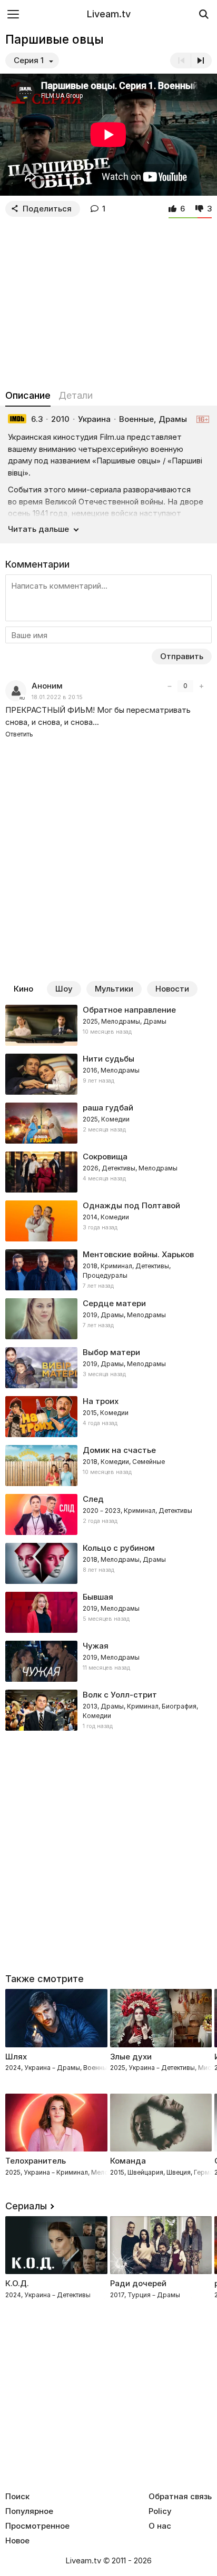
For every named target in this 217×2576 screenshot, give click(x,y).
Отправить (182, 656)
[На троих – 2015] (108, 1417)
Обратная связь (180, 2497)
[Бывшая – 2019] (108, 1612)
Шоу (64, 989)
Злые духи (131, 2057)
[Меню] (13, 14)
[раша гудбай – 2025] (108, 1123)
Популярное (29, 2511)
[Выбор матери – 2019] (108, 1368)
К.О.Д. (17, 2283)
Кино (23, 989)
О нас (160, 2526)
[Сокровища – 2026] (108, 1172)
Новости (172, 989)
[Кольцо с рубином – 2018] (108, 1563)
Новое (17, 2541)
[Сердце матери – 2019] (108, 1319)
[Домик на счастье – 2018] (108, 1466)
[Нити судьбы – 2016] (108, 1074)
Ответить (19, 734)
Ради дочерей (138, 2283)
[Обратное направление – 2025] (108, 1025)
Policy (160, 2511)
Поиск (17, 2497)
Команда (128, 2161)
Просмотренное (37, 2526)
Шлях (16, 2057)
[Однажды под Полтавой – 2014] (108, 1221)
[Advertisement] (108, 301)
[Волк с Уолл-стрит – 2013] (108, 1710)
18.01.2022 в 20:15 (57, 697)
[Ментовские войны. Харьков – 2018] (108, 1270)
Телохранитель (36, 2161)
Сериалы (26, 2206)
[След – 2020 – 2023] (108, 1514)
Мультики (114, 989)
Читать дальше (38, 529)
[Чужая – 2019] (108, 1661)
